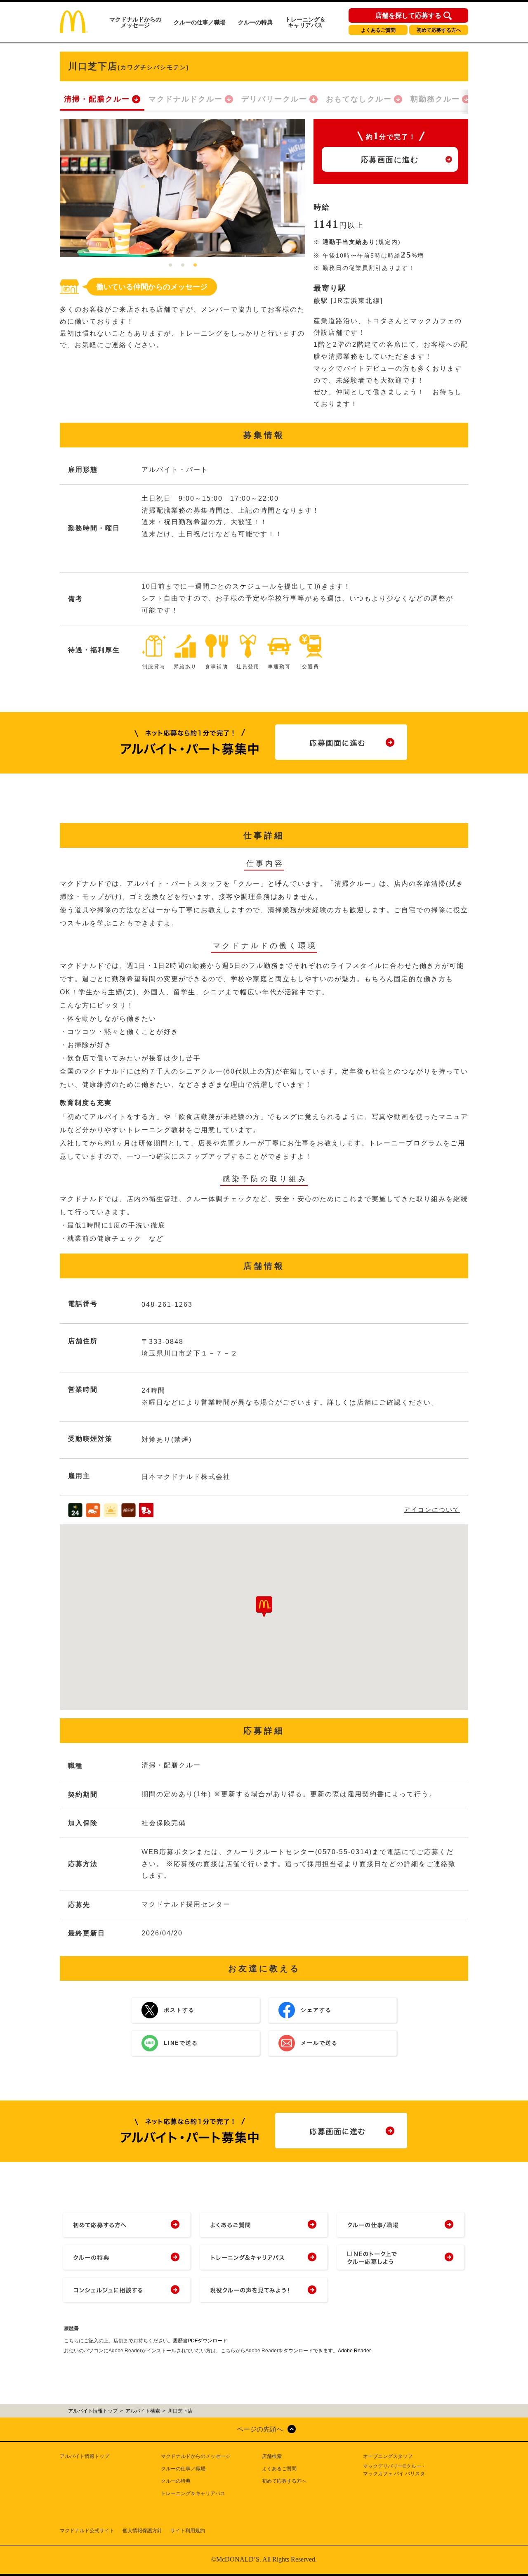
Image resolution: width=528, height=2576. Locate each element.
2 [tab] (183, 265)
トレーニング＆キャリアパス (305, 22)
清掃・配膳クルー (97, 99)
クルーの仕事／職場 (200, 22)
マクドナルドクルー (186, 99)
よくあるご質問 (378, 30)
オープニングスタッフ (388, 2456)
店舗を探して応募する (408, 16)
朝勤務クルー (435, 99)
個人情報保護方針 (142, 2531)
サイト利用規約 (188, 2531)
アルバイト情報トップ (85, 2456)
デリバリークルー (274, 99)
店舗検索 (272, 2456)
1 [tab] (170, 265)
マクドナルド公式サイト (87, 2531)
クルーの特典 (255, 22)
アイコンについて (432, 1510)
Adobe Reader (354, 2351)
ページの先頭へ (260, 2429)
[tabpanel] (183, 188)
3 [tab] (195, 265)
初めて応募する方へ (439, 30)
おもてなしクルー (359, 99)
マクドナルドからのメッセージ (135, 22)
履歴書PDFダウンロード (200, 2341)
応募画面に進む (390, 160)
